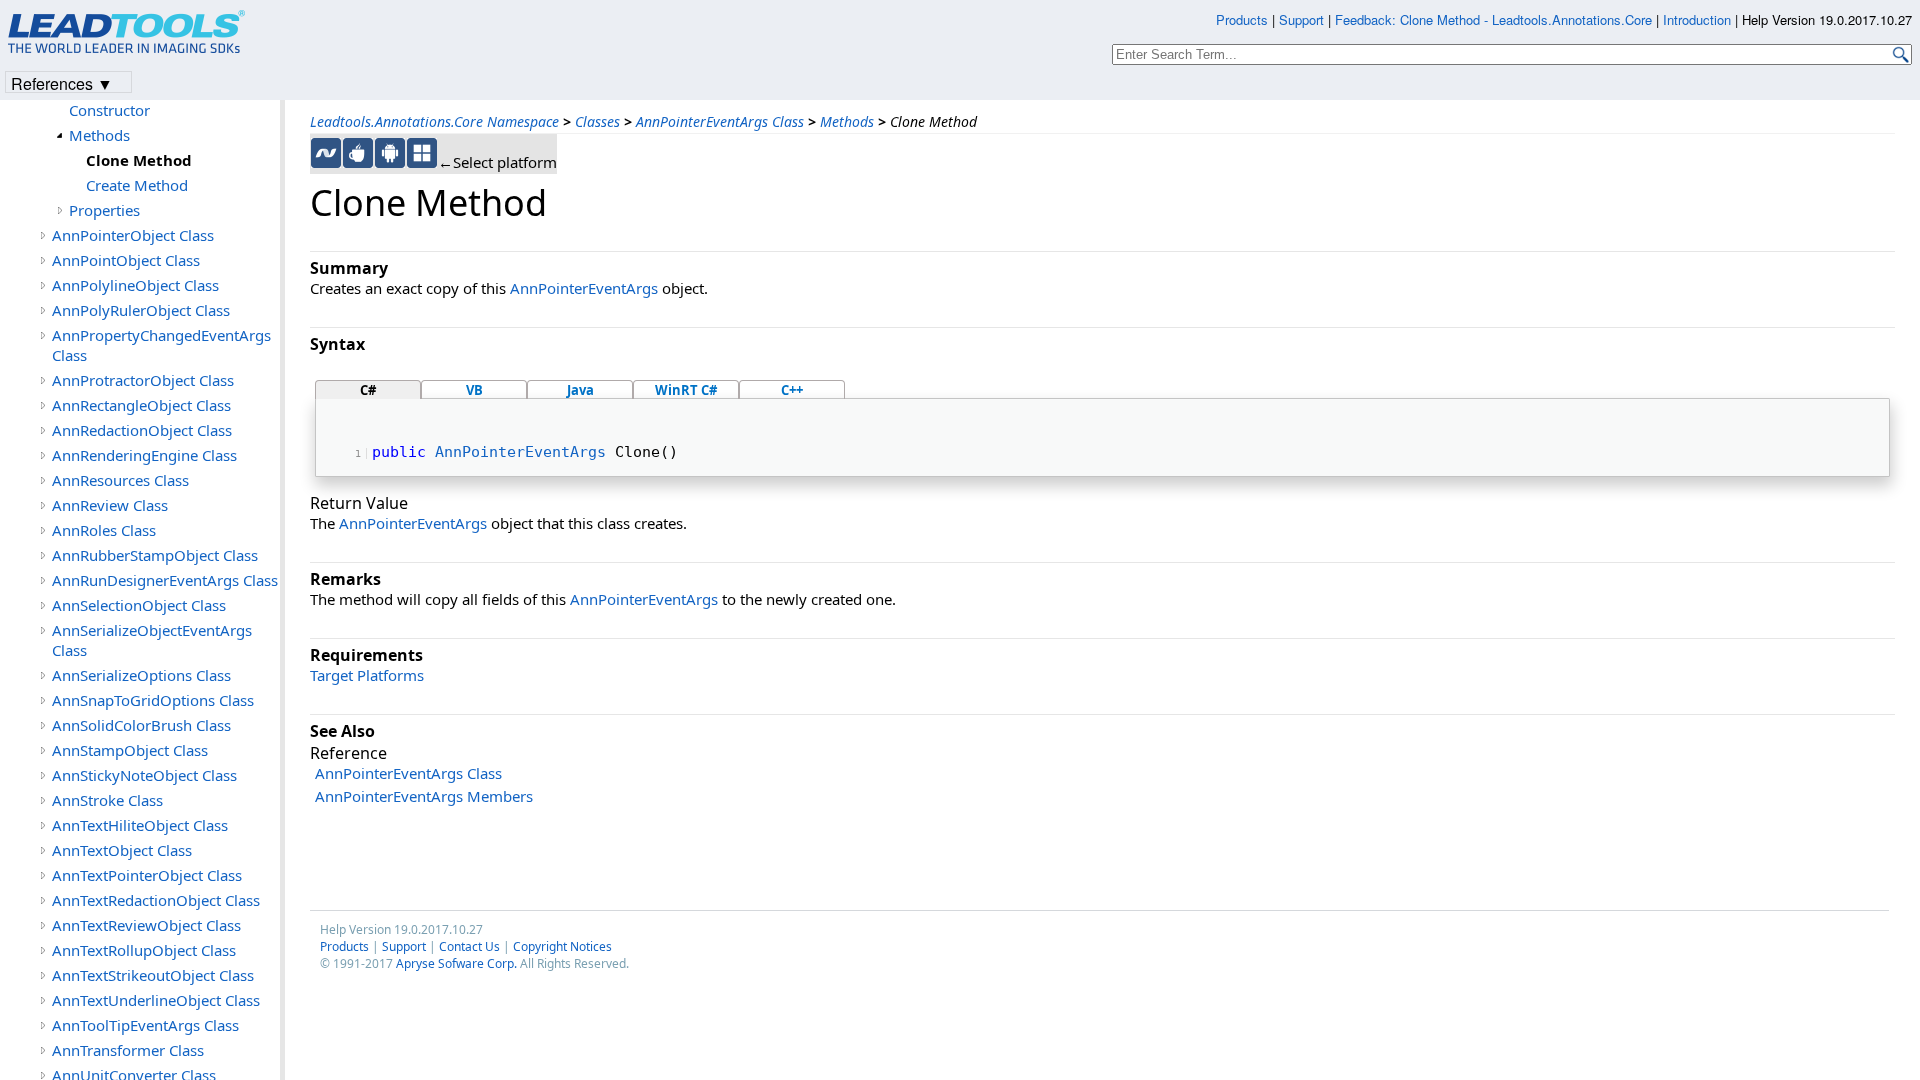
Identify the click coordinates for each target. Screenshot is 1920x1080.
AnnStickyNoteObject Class (144, 775)
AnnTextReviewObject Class (146, 925)
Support (404, 946)
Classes (597, 121)
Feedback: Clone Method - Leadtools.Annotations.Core (1495, 19)
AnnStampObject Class (130, 750)
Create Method (137, 185)
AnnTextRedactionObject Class (156, 900)
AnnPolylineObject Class (135, 285)
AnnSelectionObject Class (139, 605)
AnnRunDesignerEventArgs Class (165, 580)
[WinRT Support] (422, 153)
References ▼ (62, 82)
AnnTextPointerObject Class (147, 875)
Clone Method (139, 160)
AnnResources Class (120, 480)
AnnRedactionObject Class (142, 430)
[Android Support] (390, 153)
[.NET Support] (326, 153)
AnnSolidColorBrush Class (141, 725)
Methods (847, 121)
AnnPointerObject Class (133, 235)
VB (474, 390)
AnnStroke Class (107, 800)
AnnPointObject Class (126, 260)
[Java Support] (358, 153)
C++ (792, 390)
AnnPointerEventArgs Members (424, 796)
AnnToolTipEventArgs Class (145, 1025)
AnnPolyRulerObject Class (141, 310)
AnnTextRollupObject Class (144, 950)
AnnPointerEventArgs (584, 288)
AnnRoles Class (104, 530)
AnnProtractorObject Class (143, 380)
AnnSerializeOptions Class (141, 675)
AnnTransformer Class (128, 1050)
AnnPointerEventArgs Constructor (143, 100)
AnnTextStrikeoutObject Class (153, 975)
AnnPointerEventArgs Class (720, 121)
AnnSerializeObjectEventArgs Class (152, 640)
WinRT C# (686, 390)
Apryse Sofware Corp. (456, 963)
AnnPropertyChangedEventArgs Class (161, 345)
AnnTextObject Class (122, 850)
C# (368, 390)
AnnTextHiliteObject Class (140, 825)
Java (580, 390)
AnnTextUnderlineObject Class (156, 1000)
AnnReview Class (110, 505)
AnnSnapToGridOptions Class (153, 700)
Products (344, 946)
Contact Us (469, 946)
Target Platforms (367, 675)
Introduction (1697, 19)
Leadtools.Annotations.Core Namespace (434, 121)
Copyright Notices (562, 946)
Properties (104, 210)
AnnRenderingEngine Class (144, 455)
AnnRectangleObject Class (141, 405)
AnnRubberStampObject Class (155, 555)
